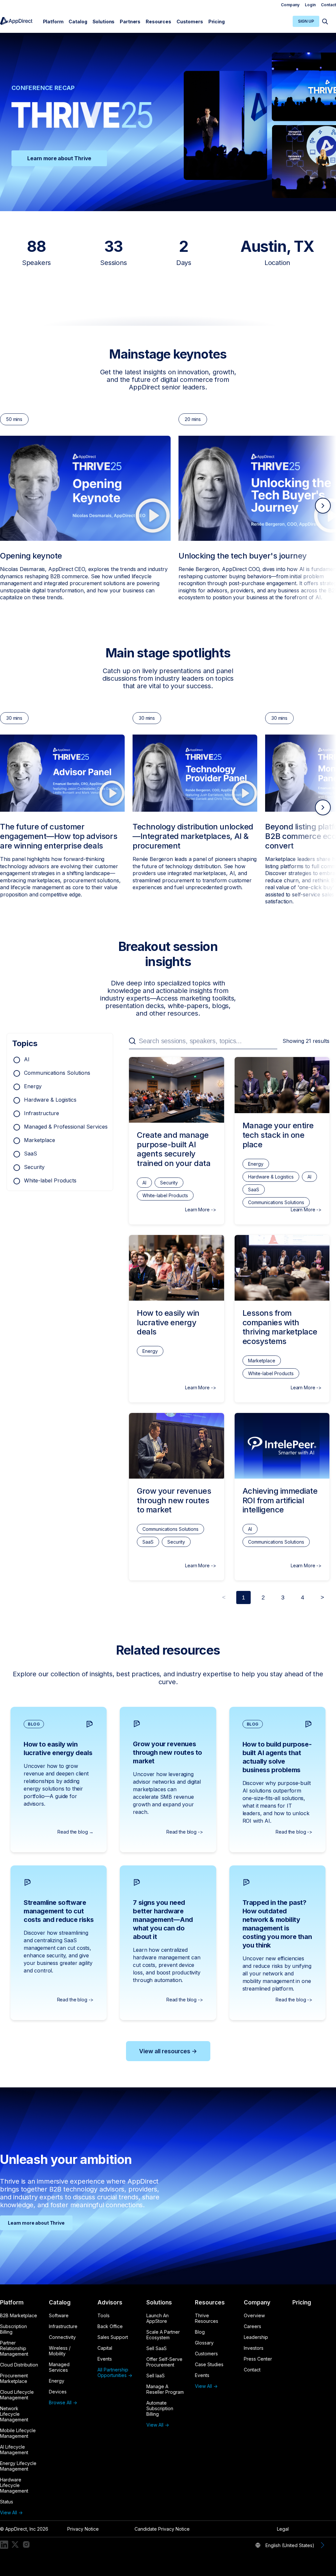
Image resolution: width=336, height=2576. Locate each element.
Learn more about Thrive (59, 158)
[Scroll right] (323, 506)
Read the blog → (75, 1832)
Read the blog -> (185, 1832)
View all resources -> (168, 2051)
